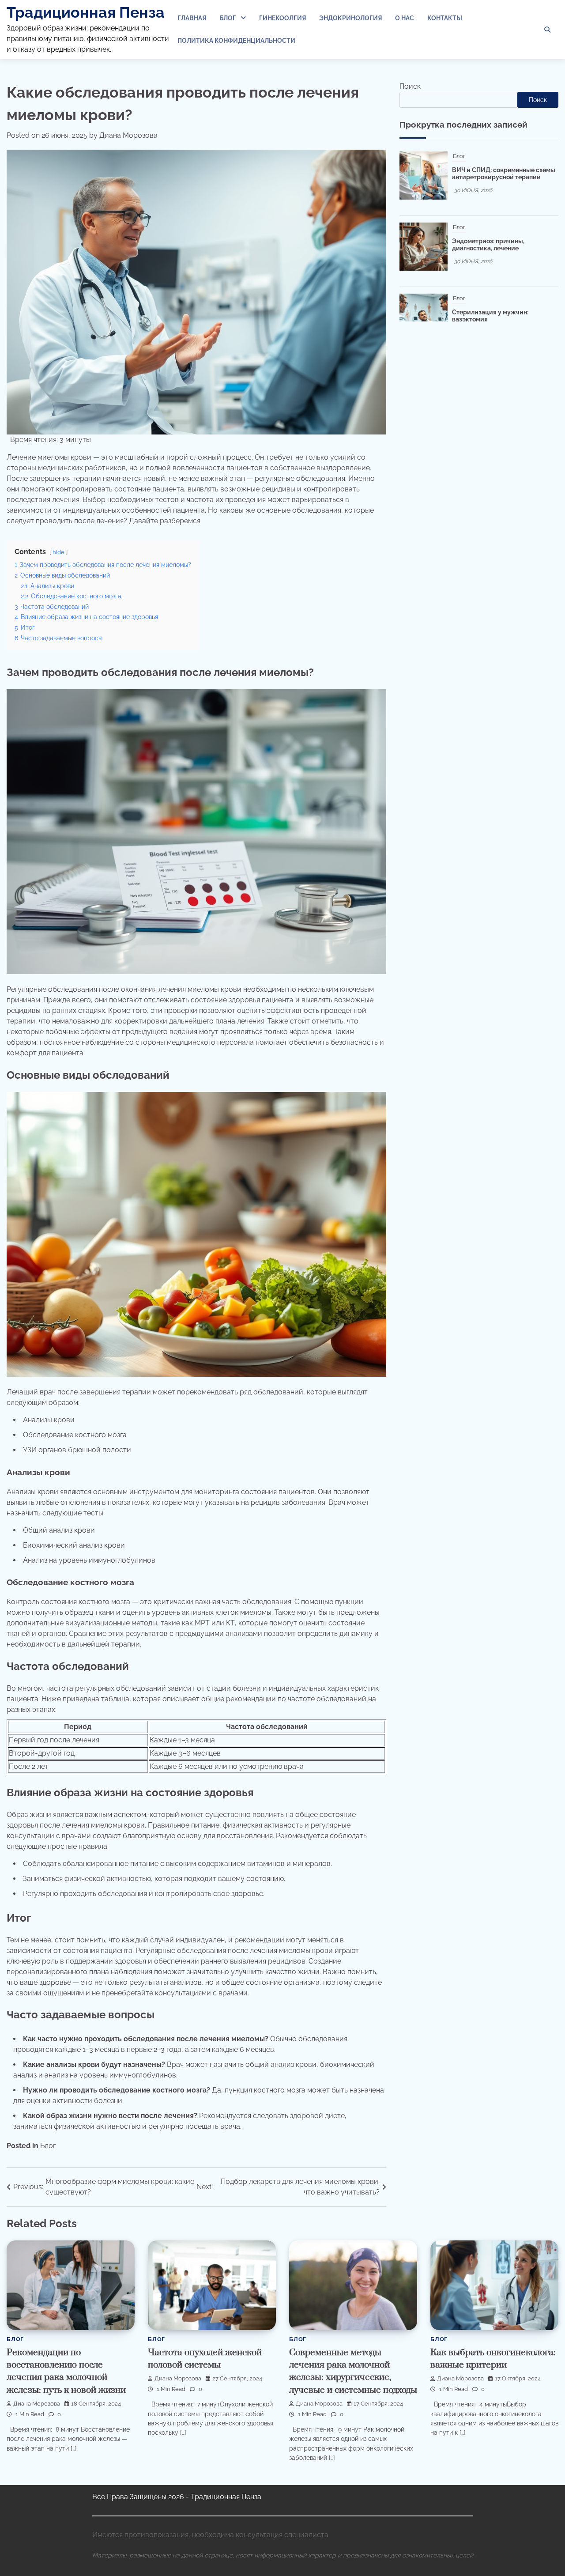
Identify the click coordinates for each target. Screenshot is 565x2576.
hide (58, 552)
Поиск (410, 86)
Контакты (445, 18)
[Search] (547, 30)
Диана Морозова (128, 135)
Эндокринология (350, 18)
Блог (228, 18)
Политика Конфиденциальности (236, 41)
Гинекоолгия (282, 18)
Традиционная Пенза (86, 12)
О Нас (405, 18)
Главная (192, 18)
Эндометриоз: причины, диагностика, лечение (488, 174)
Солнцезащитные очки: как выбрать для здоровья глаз (493, 316)
